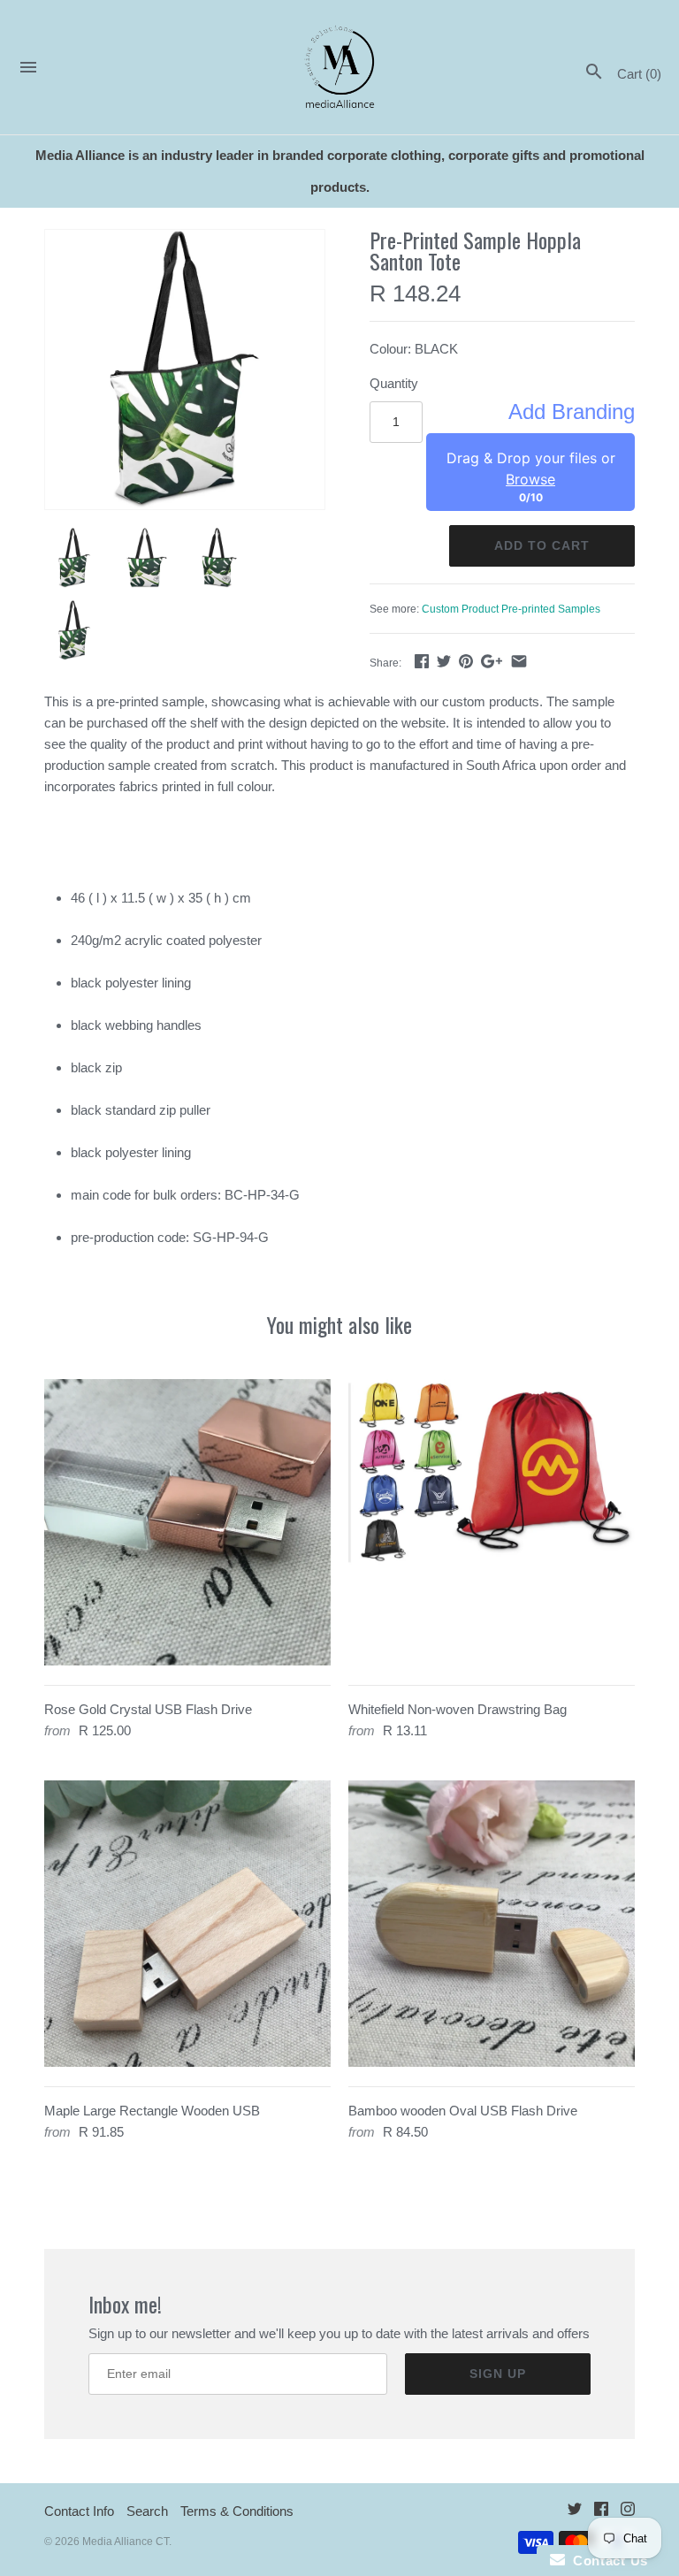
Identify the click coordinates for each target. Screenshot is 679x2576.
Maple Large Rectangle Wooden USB (152, 2111)
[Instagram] (628, 2512)
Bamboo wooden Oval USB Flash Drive (463, 2111)
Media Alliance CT (126, 2542)
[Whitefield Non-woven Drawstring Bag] (492, 1522)
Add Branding (572, 412)
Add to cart (542, 545)
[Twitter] (575, 2512)
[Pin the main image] (466, 661)
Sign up (498, 2374)
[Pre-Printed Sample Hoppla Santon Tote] (185, 370)
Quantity (394, 383)
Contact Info (79, 2511)
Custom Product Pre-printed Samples (511, 609)
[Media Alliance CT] (340, 68)
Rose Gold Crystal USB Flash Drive (148, 1709)
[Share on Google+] (492, 661)
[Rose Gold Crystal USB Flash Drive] (187, 1522)
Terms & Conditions (237, 2511)
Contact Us (607, 2561)
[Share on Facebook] (422, 661)
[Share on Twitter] (444, 661)
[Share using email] (519, 661)
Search (147, 2511)
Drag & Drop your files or (531, 469)
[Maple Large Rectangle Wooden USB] (187, 1924)
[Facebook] (601, 2512)
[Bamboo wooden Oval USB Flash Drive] (492, 1924)
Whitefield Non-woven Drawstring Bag (458, 1709)
